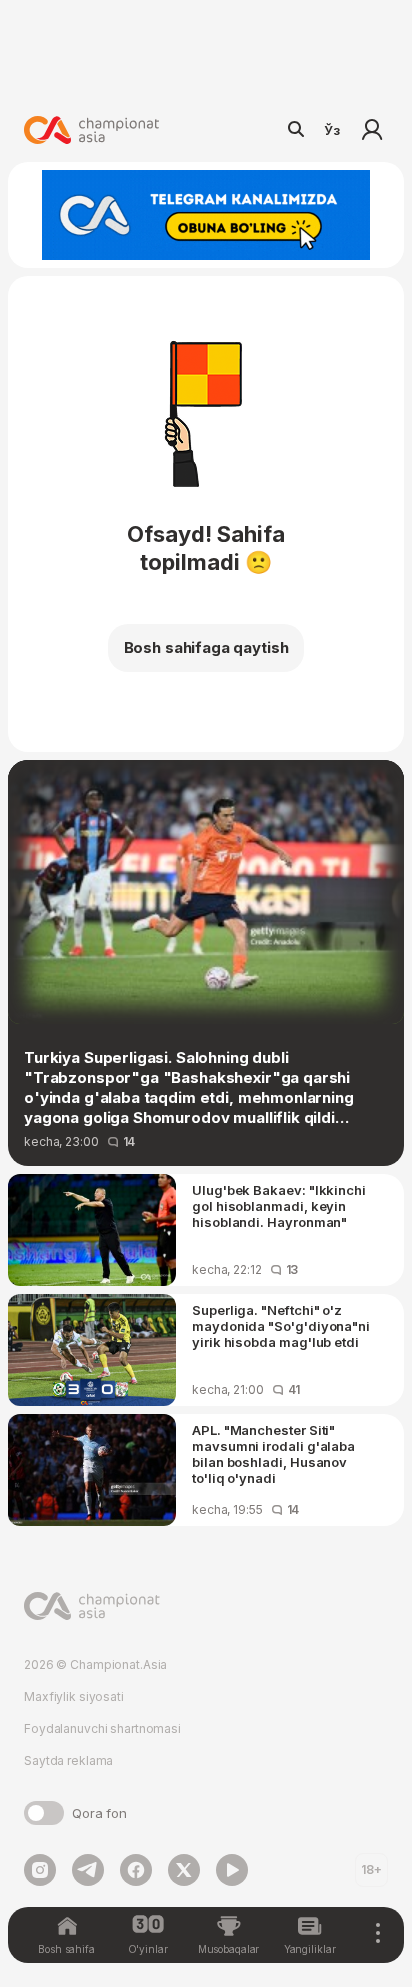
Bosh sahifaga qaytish (206, 647)
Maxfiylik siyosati (74, 1696)
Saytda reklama (68, 1760)
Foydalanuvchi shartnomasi (102, 1728)
